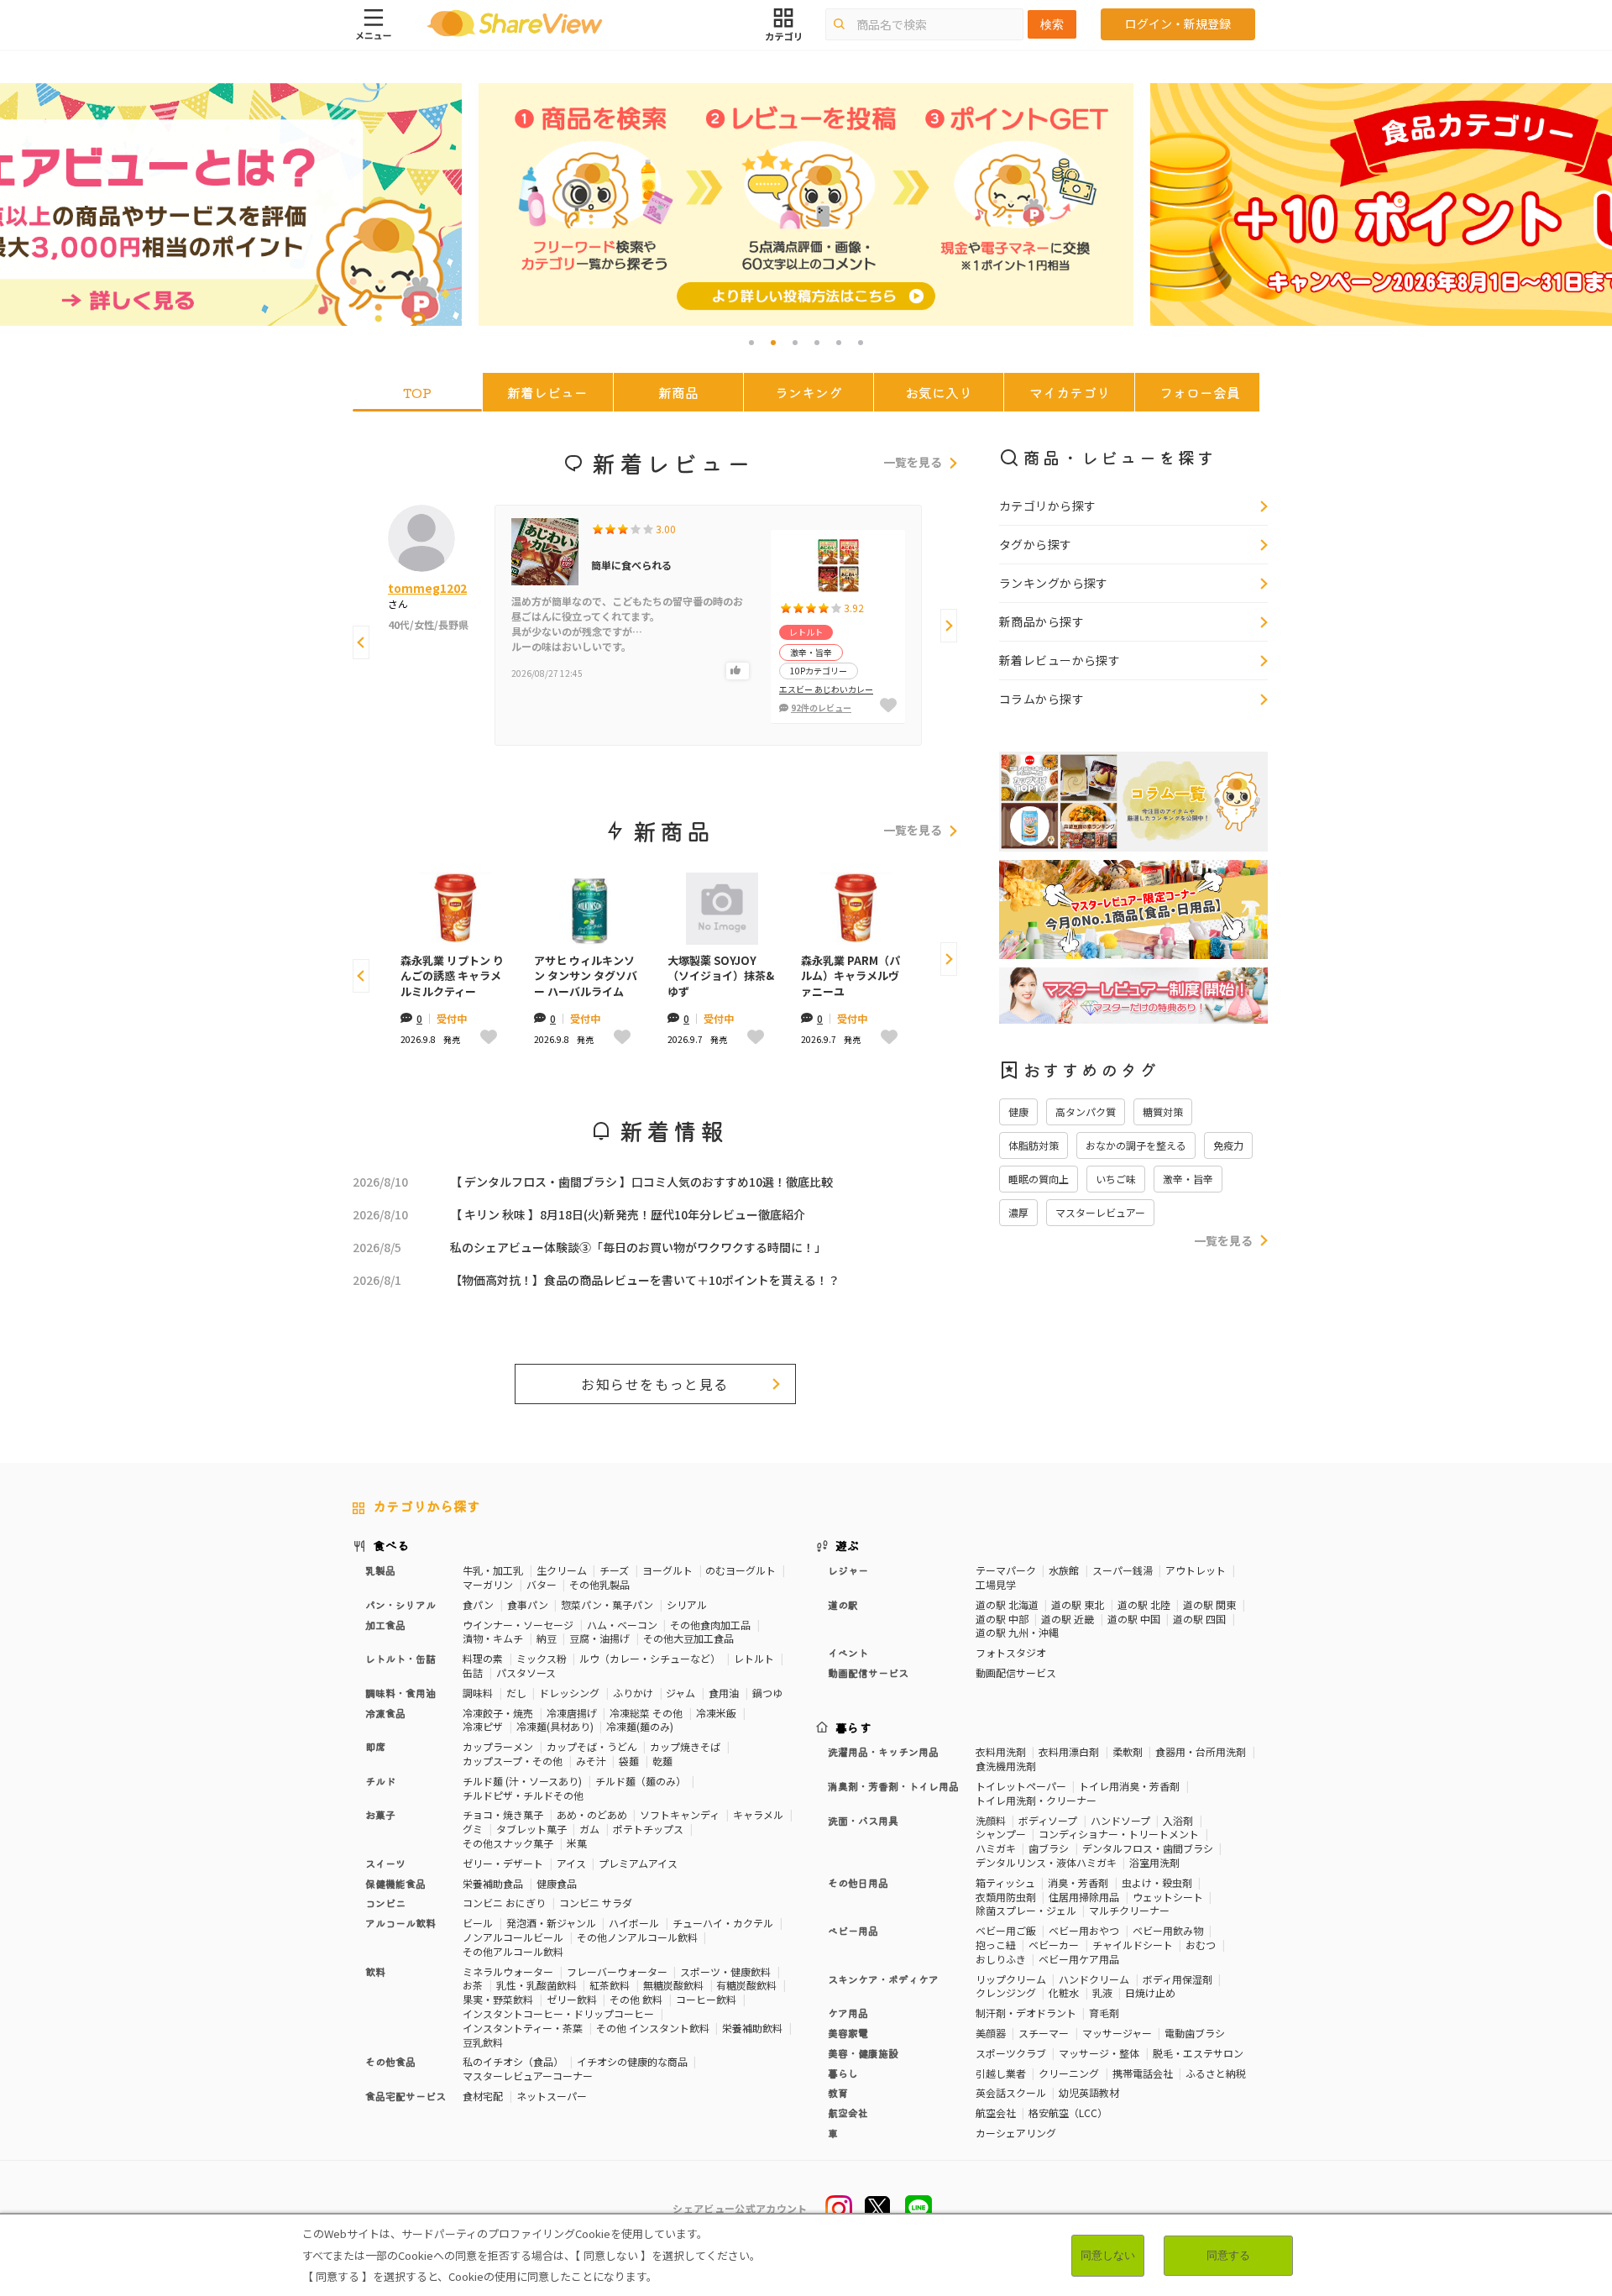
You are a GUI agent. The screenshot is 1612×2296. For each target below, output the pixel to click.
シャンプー (1001, 1834)
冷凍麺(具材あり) (555, 1726)
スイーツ (385, 1863)
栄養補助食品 (493, 1883)
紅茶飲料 (610, 1985)
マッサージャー (1117, 2033)
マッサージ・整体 (1099, 2053)
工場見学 (996, 1584)
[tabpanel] (806, 204)
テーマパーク (1006, 1570)
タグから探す (1036, 544)
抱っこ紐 (996, 1945)
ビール (478, 1923)
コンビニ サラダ (596, 1903)
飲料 (375, 1971)
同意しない (1108, 2255)
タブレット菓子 (531, 1829)
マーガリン (488, 1584)
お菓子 (380, 1814)
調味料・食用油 (400, 1693)
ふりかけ (633, 1693)
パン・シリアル (400, 1604)
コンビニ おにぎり (504, 1903)
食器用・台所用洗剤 (1201, 1751)
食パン (478, 1604)
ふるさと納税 (1216, 2073)
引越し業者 (1001, 2073)
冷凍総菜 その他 (646, 1713)
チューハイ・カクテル (723, 1923)
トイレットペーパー (1021, 1786)
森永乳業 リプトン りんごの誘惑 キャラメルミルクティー (452, 976)
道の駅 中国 (1134, 1619)
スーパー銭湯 (1123, 1570)
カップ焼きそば (685, 1746)
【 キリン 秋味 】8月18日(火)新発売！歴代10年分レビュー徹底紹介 (628, 1214)
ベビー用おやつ (1084, 1930)
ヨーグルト (667, 1570)
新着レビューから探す (1060, 660)
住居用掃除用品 (1084, 1897)
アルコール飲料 (400, 1923)
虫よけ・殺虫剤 (1157, 1882)
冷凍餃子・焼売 (498, 1713)
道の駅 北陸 (1144, 1604)
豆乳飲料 (483, 2042)
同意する (1228, 2255)
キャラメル (758, 1814)
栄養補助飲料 (752, 2028)
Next (949, 626)
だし (516, 1693)
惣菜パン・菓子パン (607, 1604)
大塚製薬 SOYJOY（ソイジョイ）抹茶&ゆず (721, 976)
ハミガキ (996, 1848)
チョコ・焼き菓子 (503, 1814)
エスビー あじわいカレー (826, 689)
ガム (589, 1829)
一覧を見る (913, 463)
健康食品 (557, 1883)
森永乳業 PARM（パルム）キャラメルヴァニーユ (850, 976)
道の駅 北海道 (1007, 1604)
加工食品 (385, 1625)
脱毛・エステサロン (1198, 2053)
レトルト (754, 1658)
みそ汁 (591, 1761)
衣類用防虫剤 (1006, 1897)
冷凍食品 (385, 1713)
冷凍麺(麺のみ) (640, 1726)
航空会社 (996, 2113)
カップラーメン (498, 1746)
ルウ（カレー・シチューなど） (650, 1658)
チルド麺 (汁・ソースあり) (522, 1781)
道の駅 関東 (1209, 1604)
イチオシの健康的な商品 (632, 2061)
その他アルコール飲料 (513, 1951)
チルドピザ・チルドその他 (523, 1795)
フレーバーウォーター (617, 1971)
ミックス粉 (542, 1658)
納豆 (547, 1638)
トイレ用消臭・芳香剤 (1129, 1786)
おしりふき (1001, 1959)
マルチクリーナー (1129, 1910)
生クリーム (562, 1570)
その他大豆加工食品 (688, 1638)
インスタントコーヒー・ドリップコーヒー (558, 2013)
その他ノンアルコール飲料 (637, 1937)
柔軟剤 (1128, 1751)
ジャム (680, 1693)
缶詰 (473, 1672)
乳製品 (380, 1570)
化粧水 (1064, 1992)
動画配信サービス (1016, 1672)
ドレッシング (569, 1693)
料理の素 (483, 1658)
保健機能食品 (395, 1883)
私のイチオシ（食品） (513, 2061)
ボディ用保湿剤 (1178, 1979)
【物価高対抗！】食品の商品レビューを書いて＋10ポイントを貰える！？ (645, 1280)
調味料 (478, 1693)
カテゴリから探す (1047, 506)
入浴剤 (1178, 1820)
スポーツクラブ (1011, 2053)
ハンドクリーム (1094, 1979)
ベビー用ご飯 (1006, 1930)
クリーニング (1069, 2073)
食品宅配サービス (406, 2096)
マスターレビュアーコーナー (528, 2076)
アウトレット (1196, 1570)
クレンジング (1006, 1992)
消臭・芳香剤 (1078, 1882)
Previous (361, 642)
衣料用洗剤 (1001, 1751)
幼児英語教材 (1089, 2092)
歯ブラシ (1049, 1848)
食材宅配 (483, 2096)
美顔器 (991, 2033)
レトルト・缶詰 (400, 1658)
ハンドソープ (1120, 1820)
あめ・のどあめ (592, 1814)
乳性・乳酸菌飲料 (536, 1985)
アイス (571, 1863)
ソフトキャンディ (680, 1814)
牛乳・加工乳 (493, 1570)
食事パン (528, 1604)
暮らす (854, 1727)
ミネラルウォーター (508, 1971)
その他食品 (390, 2061)
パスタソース (526, 1672)
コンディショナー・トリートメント (1119, 1834)
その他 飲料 (636, 1999)
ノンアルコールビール (513, 1937)
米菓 (577, 1843)
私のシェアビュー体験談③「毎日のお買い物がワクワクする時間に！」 (638, 1247)
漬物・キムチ (493, 1638)
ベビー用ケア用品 (1079, 1959)
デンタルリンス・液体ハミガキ (1046, 1862)
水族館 (1064, 1570)
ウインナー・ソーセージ (518, 1625)
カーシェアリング (1016, 2133)
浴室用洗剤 (1154, 1862)
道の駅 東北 (1078, 1604)
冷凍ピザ (483, 1726)
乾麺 (662, 1761)
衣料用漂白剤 (1069, 1751)
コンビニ (385, 1903)
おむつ (1201, 1945)
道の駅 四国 (1199, 1619)
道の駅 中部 (1002, 1619)
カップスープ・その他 (513, 1761)
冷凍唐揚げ (572, 1713)
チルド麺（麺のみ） (641, 1781)
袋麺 (629, 1761)
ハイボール (634, 1923)
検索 (1052, 24)
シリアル (687, 1604)
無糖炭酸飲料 (673, 1985)
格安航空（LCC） (1068, 2113)
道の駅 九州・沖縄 (1017, 1632)
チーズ (614, 1570)
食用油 (724, 1693)
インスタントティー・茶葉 (523, 2028)
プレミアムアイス (638, 1863)
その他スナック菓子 (508, 1843)
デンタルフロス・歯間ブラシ (1148, 1848)
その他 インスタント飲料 (653, 2028)
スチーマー (1044, 2033)
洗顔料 (991, 1820)
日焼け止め (1150, 1992)
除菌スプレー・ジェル (1026, 1910)
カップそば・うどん (592, 1746)
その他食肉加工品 (710, 1625)
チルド (380, 1781)
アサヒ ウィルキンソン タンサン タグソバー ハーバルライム (586, 976)
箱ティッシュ (1005, 1882)
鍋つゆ (767, 1693)
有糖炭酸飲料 (746, 1985)
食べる (391, 1545)
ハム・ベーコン (622, 1625)
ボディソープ (1048, 1820)
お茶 (473, 1985)
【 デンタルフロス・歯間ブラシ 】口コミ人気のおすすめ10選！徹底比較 (641, 1182)
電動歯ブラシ (1195, 2033)
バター (542, 1584)
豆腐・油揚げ (599, 1638)
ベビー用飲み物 (1168, 1930)
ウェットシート (1168, 1897)
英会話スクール (1011, 2092)
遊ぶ (848, 1545)
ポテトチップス (648, 1829)
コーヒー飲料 (706, 1999)
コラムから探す (1042, 699)
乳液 (1102, 1992)
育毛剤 (1104, 2013)
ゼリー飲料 (572, 1999)
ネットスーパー (552, 2096)
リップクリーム (1011, 1979)
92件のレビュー (821, 708)
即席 (375, 1746)
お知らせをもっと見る (655, 1384)
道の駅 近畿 (1068, 1619)
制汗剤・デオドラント (1026, 2013)
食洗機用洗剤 (1006, 1766)
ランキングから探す (1054, 583)
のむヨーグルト (741, 1570)
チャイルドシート (1133, 1945)
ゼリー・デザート (503, 1863)
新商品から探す (1042, 621)
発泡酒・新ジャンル (551, 1923)
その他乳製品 (599, 1584)
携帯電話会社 (1143, 2073)
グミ (473, 1829)
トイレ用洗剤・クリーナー (1036, 1800)
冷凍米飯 (716, 1713)
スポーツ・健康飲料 (725, 1971)
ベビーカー (1054, 1945)
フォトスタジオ (1011, 1652)
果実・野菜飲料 (498, 1999)
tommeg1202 (427, 588)
